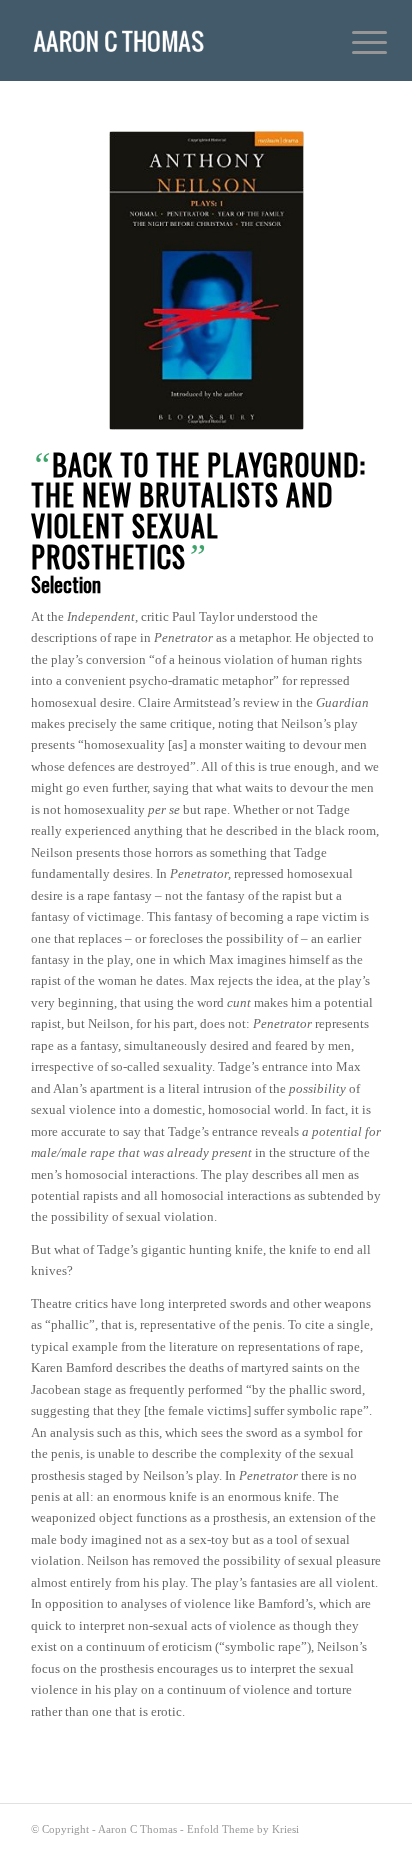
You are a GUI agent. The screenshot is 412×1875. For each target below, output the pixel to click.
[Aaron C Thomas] (171, 40)
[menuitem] (354, 42)
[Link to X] (276, 1850)
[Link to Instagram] (336, 1850)
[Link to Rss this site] (366, 1850)
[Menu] (354, 42)
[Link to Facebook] (306, 1850)
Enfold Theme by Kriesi (243, 1829)
